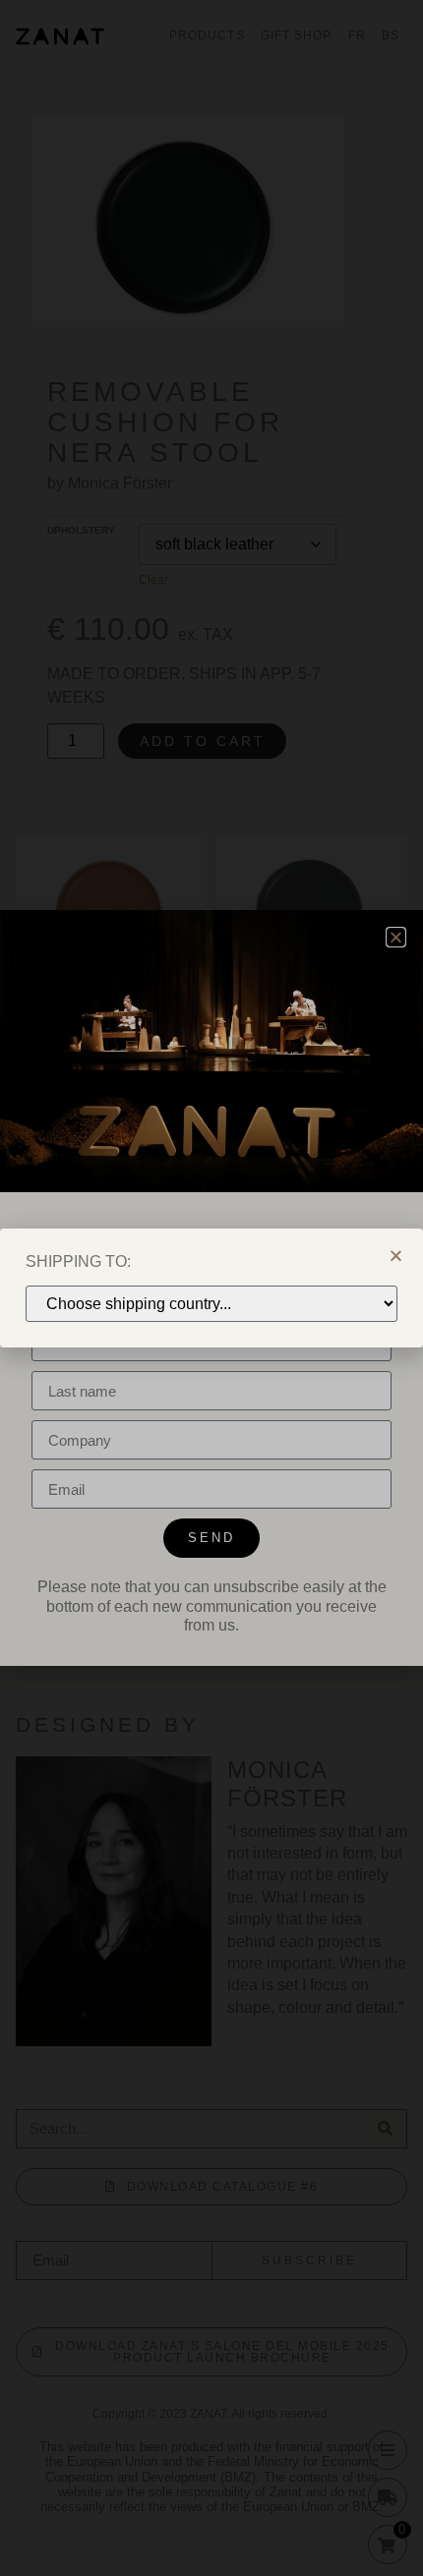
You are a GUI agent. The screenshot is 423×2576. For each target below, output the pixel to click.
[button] (396, 1256)
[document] (211, 1288)
